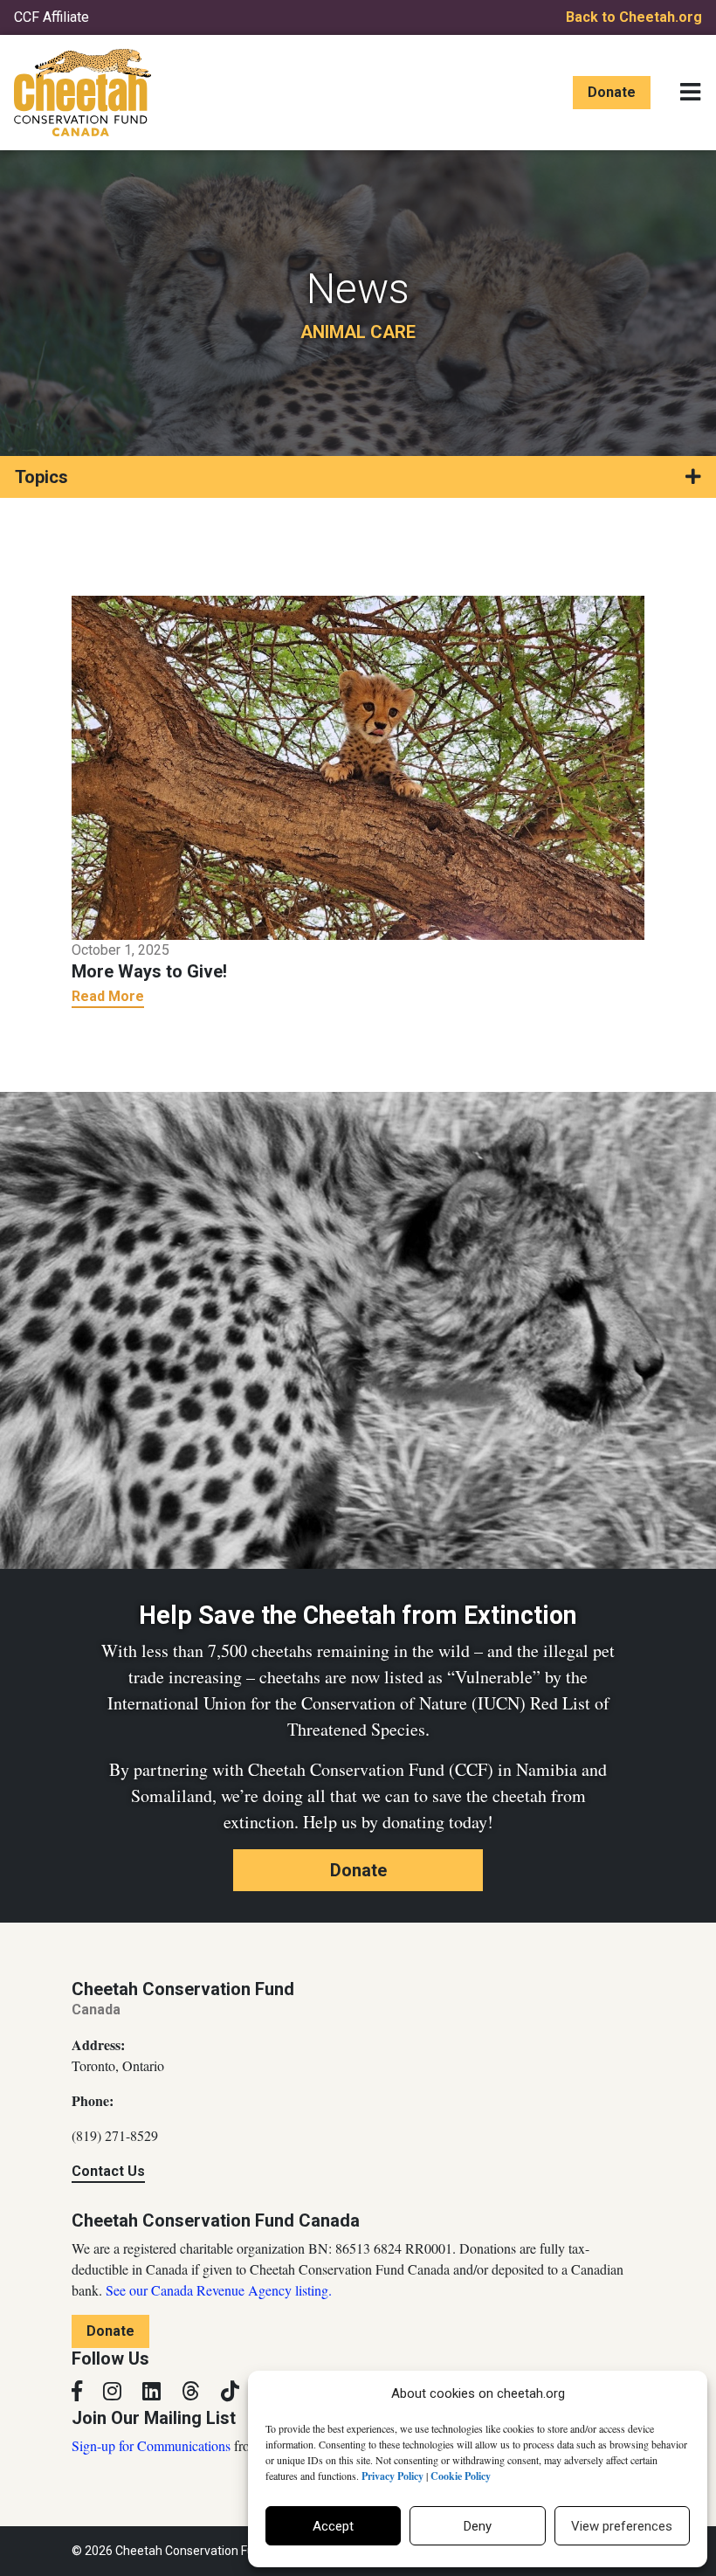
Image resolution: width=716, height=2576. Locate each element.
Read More (108, 996)
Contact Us (108, 2171)
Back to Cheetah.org (634, 17)
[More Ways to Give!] (358, 766)
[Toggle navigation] (690, 93)
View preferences (622, 2526)
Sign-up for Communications (151, 2445)
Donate (612, 92)
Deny (478, 2526)
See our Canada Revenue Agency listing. (219, 2290)
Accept (333, 2526)
